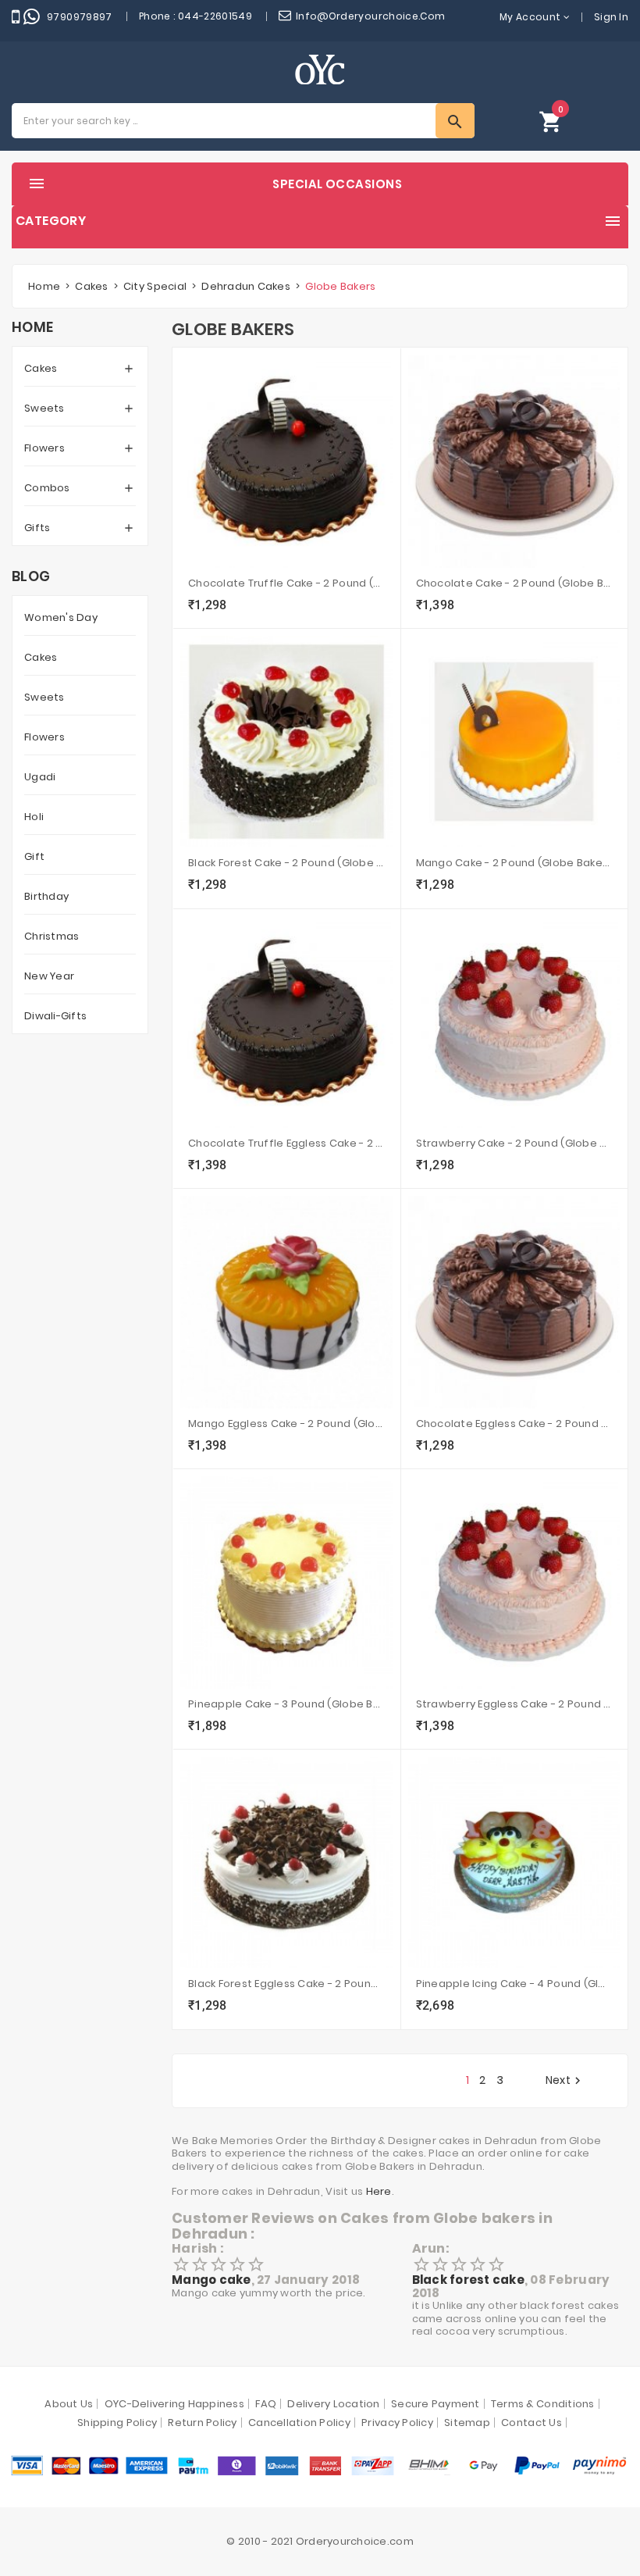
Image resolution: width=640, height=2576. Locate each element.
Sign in (611, 17)
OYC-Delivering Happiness (174, 2404)
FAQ (266, 2404)
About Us (69, 2404)
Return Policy (202, 2423)
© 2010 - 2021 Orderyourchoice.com (320, 2541)
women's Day (61, 617)
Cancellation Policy (299, 2423)
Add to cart (210, 607)
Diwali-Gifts (55, 1016)
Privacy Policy (397, 2423)
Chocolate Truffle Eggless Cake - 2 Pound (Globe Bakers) (286, 1143)
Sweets (44, 408)
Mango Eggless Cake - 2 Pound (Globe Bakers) (286, 1424)
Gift (34, 856)
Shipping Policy (117, 2423)
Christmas (52, 936)
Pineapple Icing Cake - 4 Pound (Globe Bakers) (514, 1984)
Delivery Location (333, 2404)
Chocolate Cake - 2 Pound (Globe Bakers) (514, 583)
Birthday (46, 896)
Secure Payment (436, 2404)
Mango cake (212, 2280)
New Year (49, 976)
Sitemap (467, 2423)
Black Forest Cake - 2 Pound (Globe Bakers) (286, 863)
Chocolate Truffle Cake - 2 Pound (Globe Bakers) (286, 583)
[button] (551, 121)
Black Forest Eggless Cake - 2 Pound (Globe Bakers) (286, 1984)
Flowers (44, 448)
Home (32, 327)
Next (565, 2081)
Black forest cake (468, 2280)
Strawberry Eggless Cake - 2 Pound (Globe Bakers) (514, 1704)
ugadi (40, 777)
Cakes (41, 368)
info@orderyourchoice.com (371, 16)
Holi (34, 817)
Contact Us (532, 2423)
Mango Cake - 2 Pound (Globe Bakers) (514, 863)
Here (379, 2191)
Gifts (37, 528)
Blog (31, 576)
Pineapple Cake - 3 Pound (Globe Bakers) (286, 1704)
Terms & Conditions (543, 2404)
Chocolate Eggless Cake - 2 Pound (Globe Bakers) (514, 1424)
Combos (47, 488)
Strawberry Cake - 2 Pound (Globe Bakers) (514, 1143)
